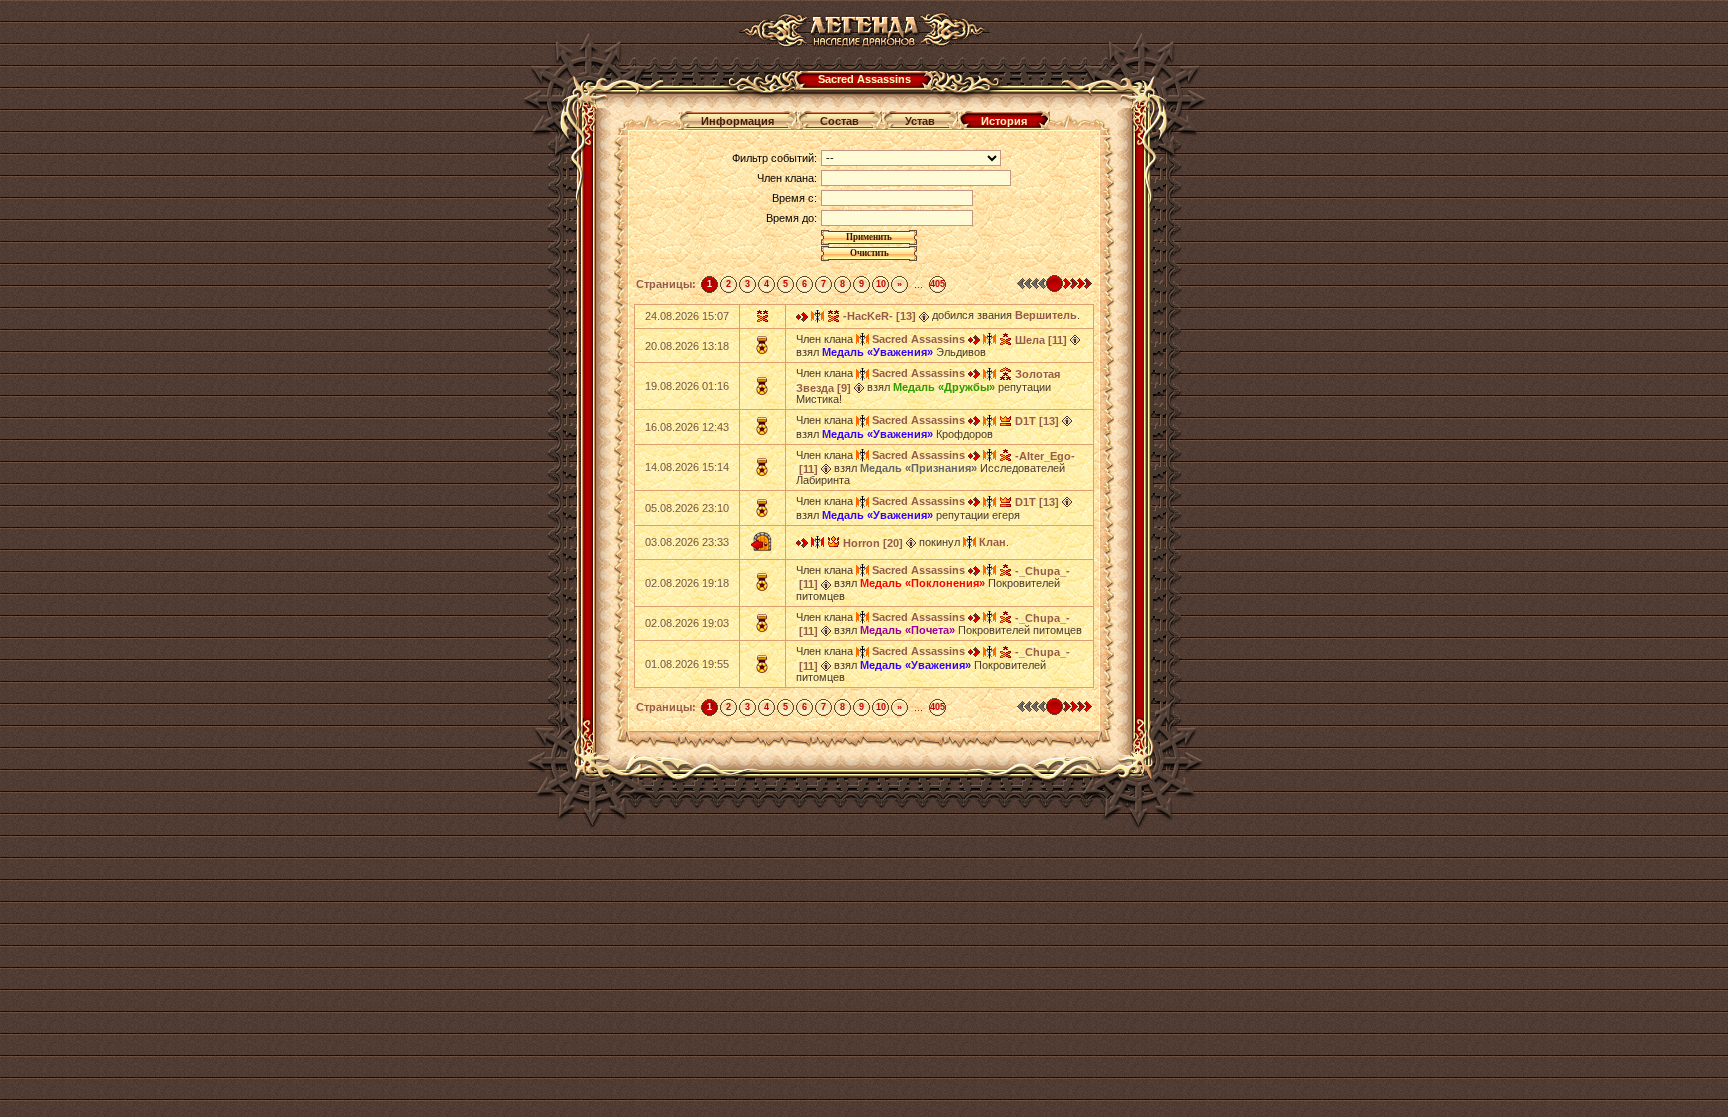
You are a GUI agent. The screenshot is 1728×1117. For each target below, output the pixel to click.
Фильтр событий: (774, 158)
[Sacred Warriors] (817, 542)
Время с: (794, 198)
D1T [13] (1037, 421)
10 (881, 284)
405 (937, 284)
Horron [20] (873, 543)
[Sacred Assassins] (817, 315)
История (1004, 121)
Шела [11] (1041, 340)
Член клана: (787, 178)
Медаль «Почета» (907, 630)
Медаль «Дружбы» (944, 387)
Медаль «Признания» (918, 468)
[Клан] (969, 542)
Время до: (791, 218)
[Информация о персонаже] (924, 315)
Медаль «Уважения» (877, 352)
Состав (839, 121)
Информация (737, 121)
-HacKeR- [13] (879, 316)
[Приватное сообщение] (802, 315)
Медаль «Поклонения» (922, 583)
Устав (920, 121)
